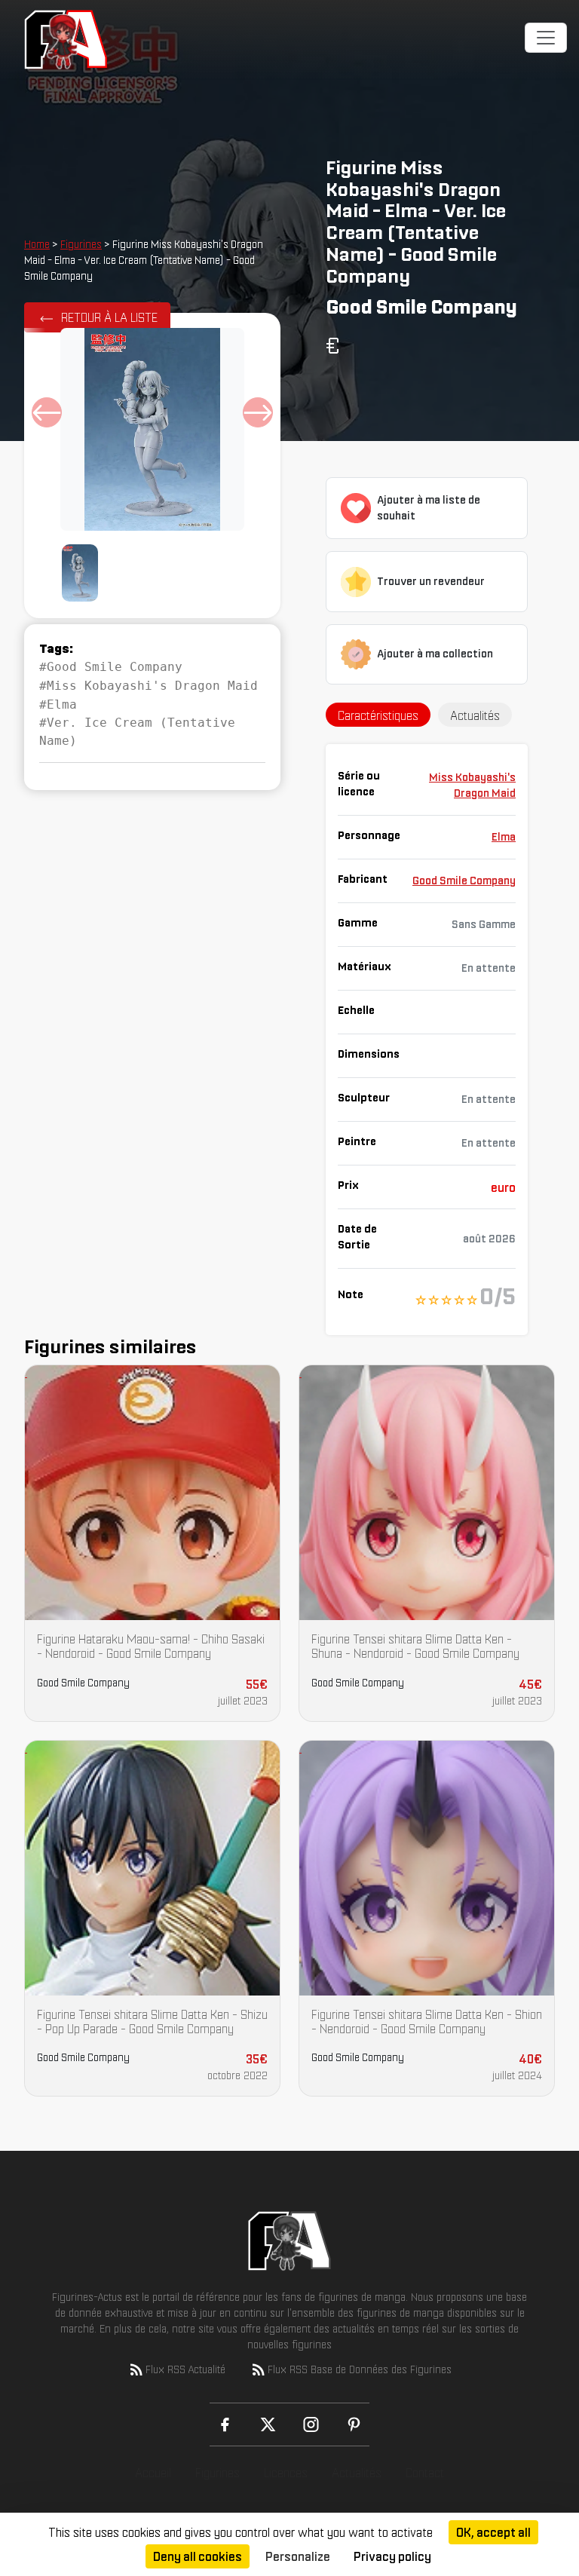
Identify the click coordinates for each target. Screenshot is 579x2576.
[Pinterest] (354, 2424)
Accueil (153, 2473)
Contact (425, 2473)
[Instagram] (311, 2424)
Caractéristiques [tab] (378, 715)
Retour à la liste (109, 317)
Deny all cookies (198, 2556)
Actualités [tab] (475, 715)
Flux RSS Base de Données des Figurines (360, 2369)
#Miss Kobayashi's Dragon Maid (149, 686)
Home (37, 244)
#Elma (58, 704)
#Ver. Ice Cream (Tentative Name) (137, 732)
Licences (286, 2473)
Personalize (298, 2556)
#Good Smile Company (111, 667)
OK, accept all (493, 2532)
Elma (504, 837)
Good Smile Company (464, 881)
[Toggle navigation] (546, 38)
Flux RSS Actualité (185, 2369)
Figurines (81, 244)
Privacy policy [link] (392, 2556)
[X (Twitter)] (268, 2424)
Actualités (357, 2473)
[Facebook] (225, 2424)
